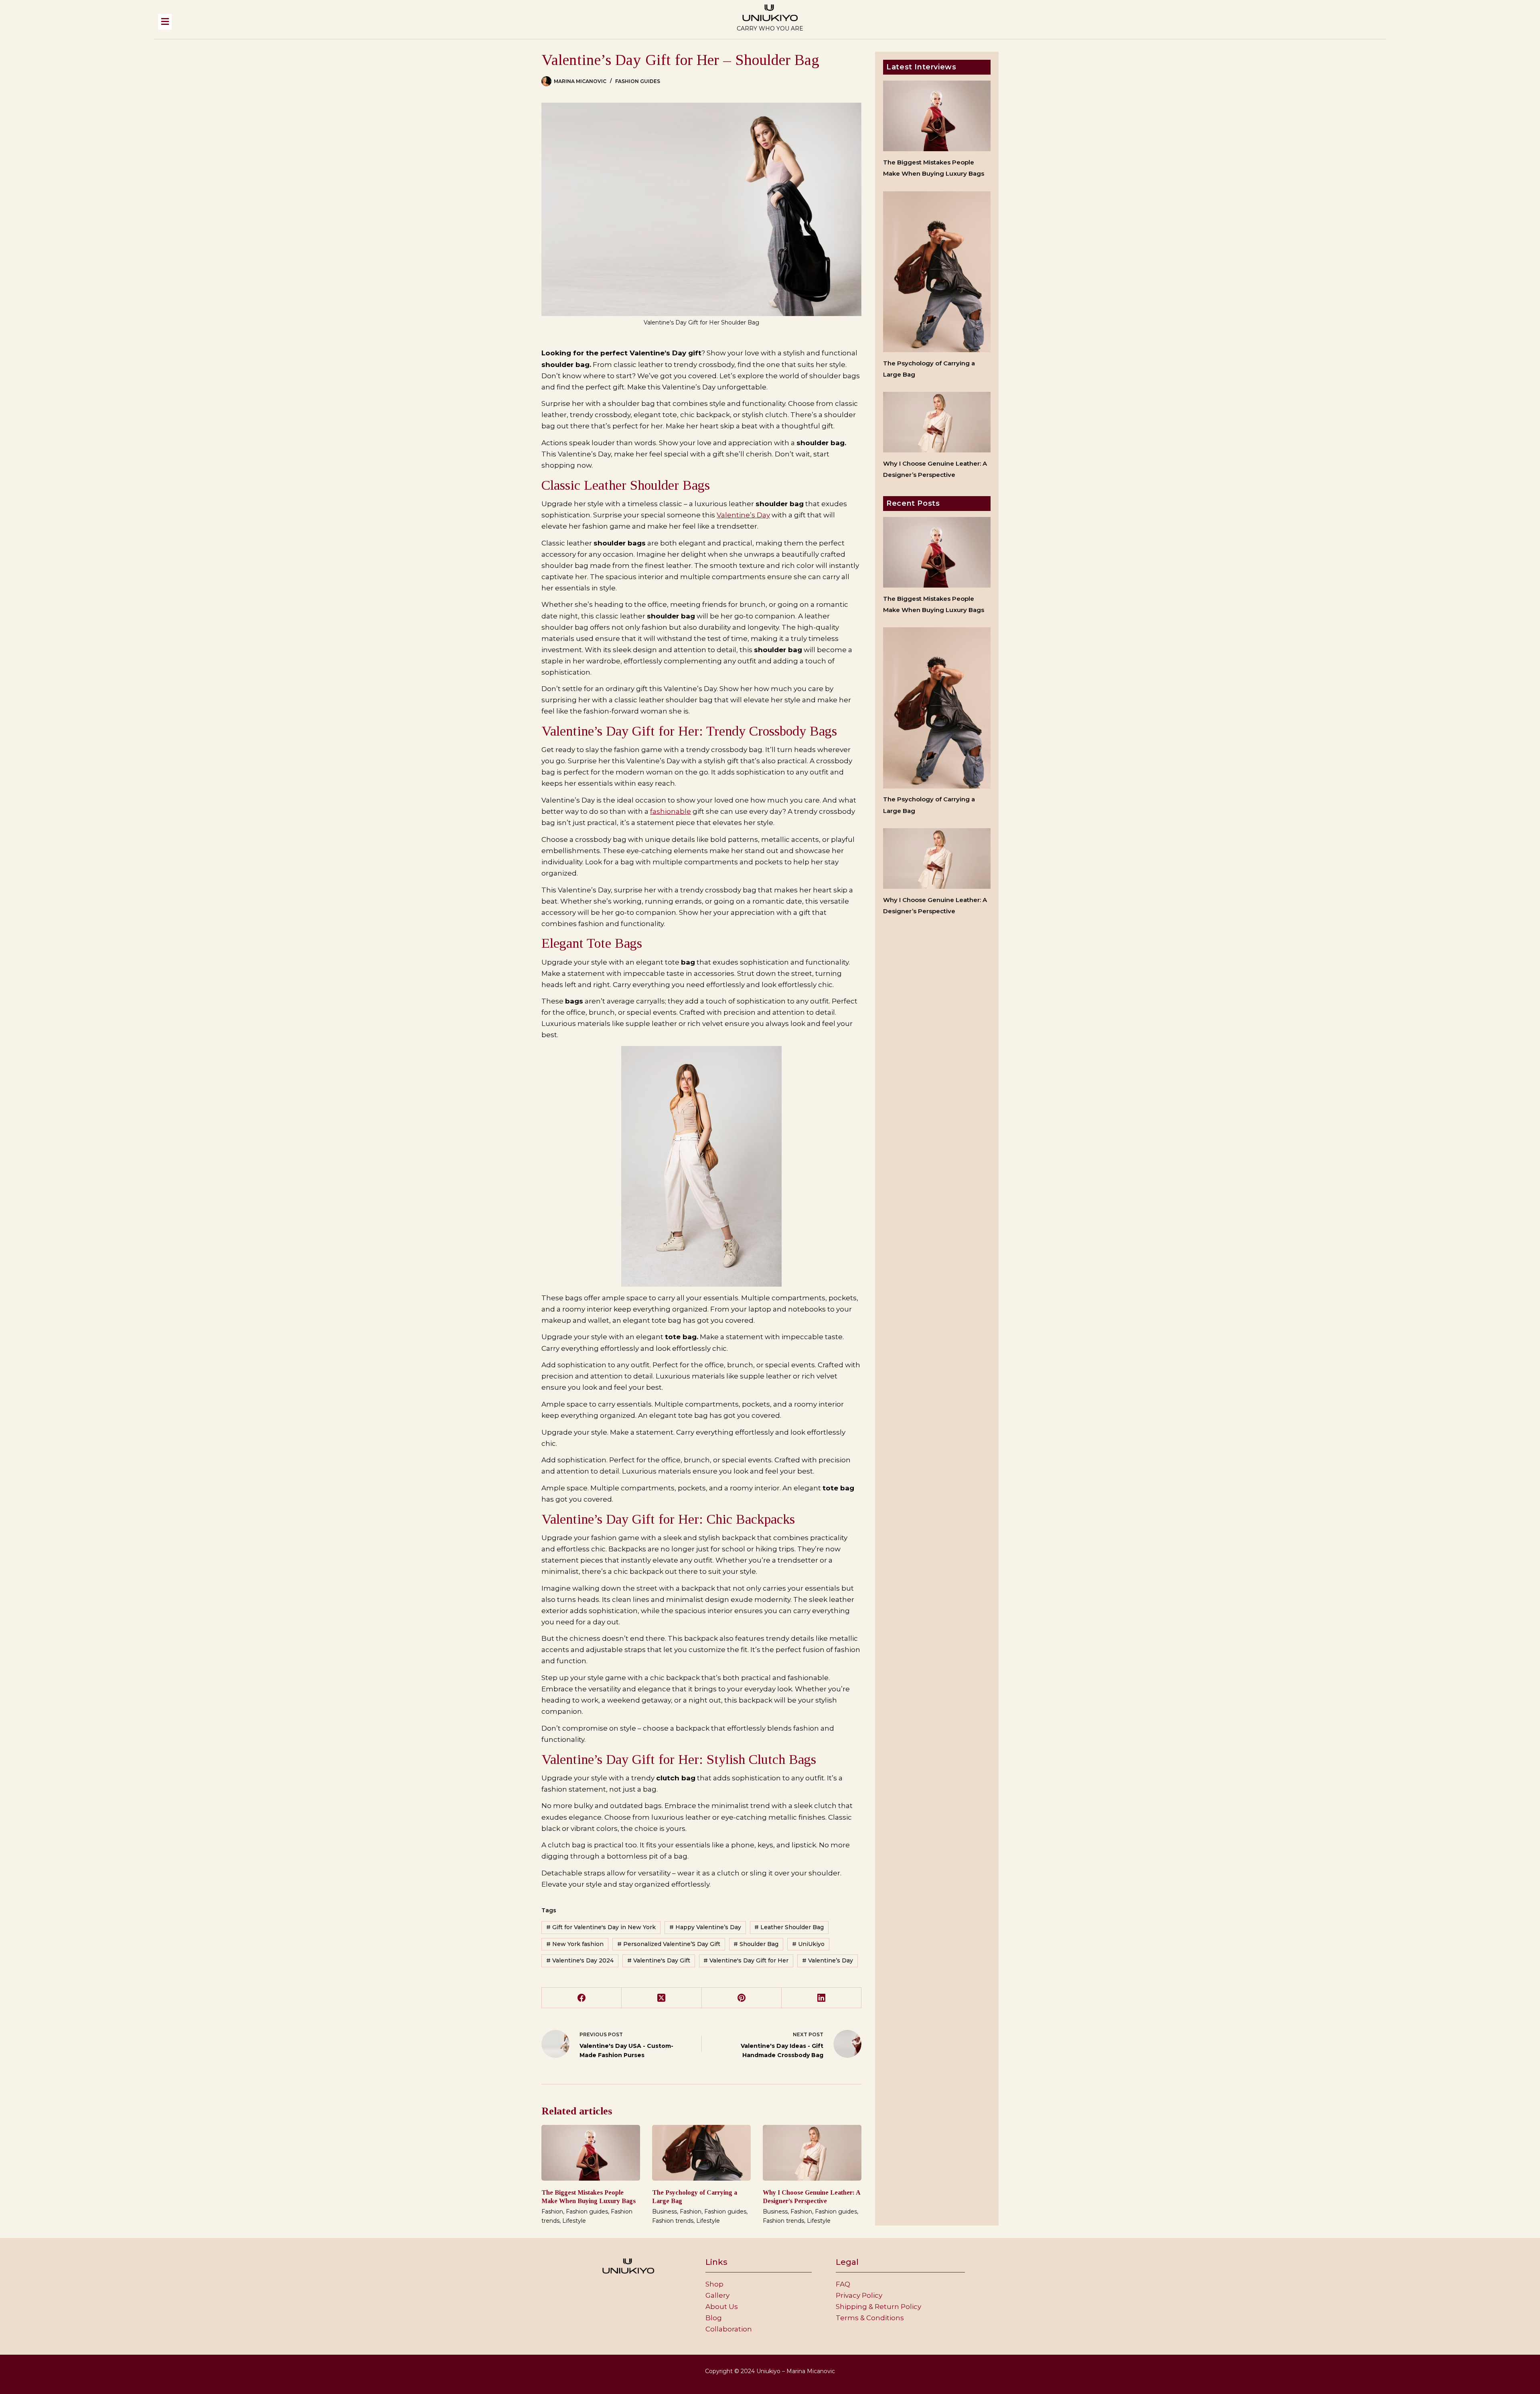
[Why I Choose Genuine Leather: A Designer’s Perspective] (812, 2153)
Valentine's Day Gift (659, 1960)
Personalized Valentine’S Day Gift (669, 1944)
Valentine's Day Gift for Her (746, 1960)
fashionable (671, 811)
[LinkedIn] (822, 1998)
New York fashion (575, 1944)
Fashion (552, 2212)
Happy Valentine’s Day (705, 1927)
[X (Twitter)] (662, 1998)
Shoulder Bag (756, 1944)
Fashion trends (673, 2221)
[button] (387, 22)
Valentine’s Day (743, 515)
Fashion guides (638, 81)
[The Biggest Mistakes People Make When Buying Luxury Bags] (591, 2153)
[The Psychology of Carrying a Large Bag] (701, 2153)
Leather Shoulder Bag (789, 1927)
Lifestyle (574, 2221)
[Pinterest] (742, 1998)
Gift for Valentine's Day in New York (601, 1927)
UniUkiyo (808, 1944)
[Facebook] (582, 1998)
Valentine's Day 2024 (580, 1960)
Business (665, 2212)
